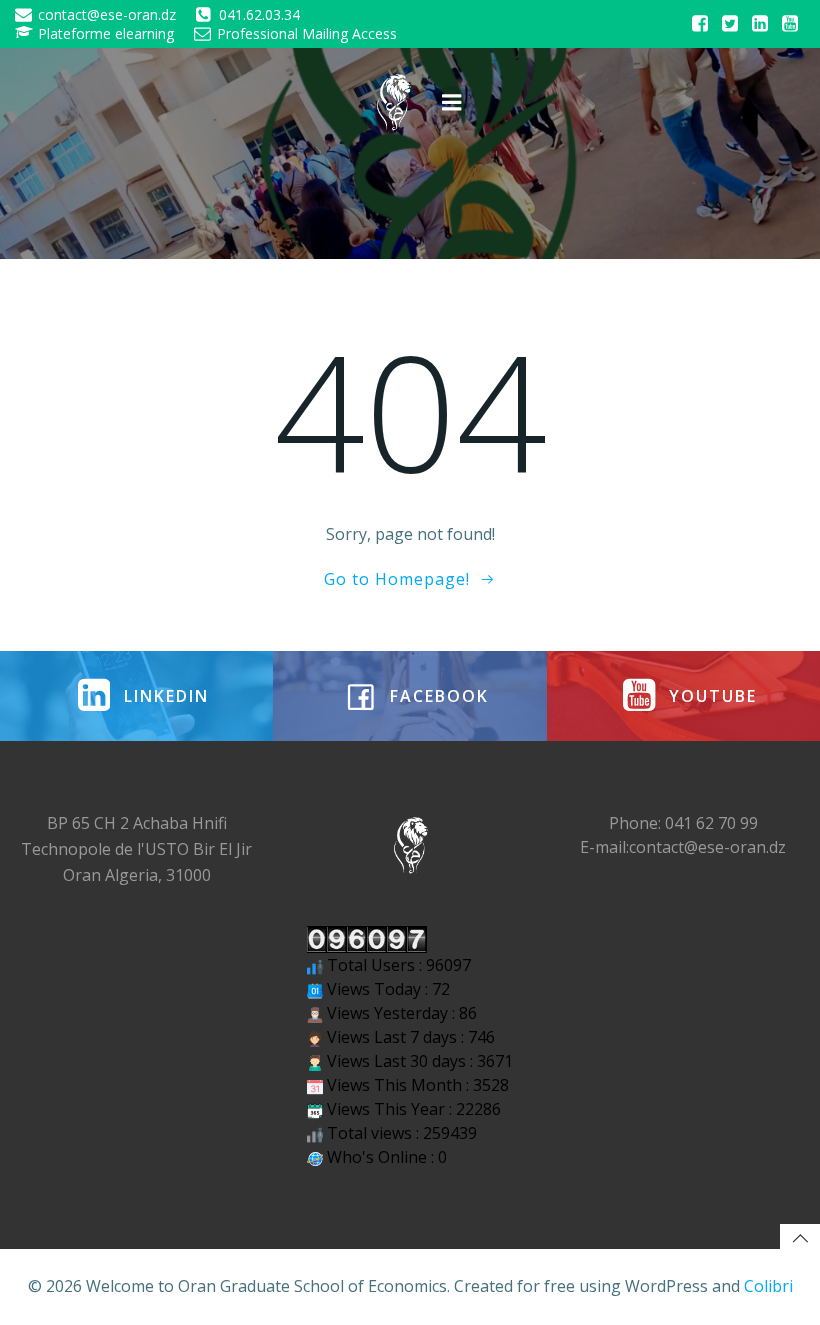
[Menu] (452, 103)
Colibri (768, 1286)
